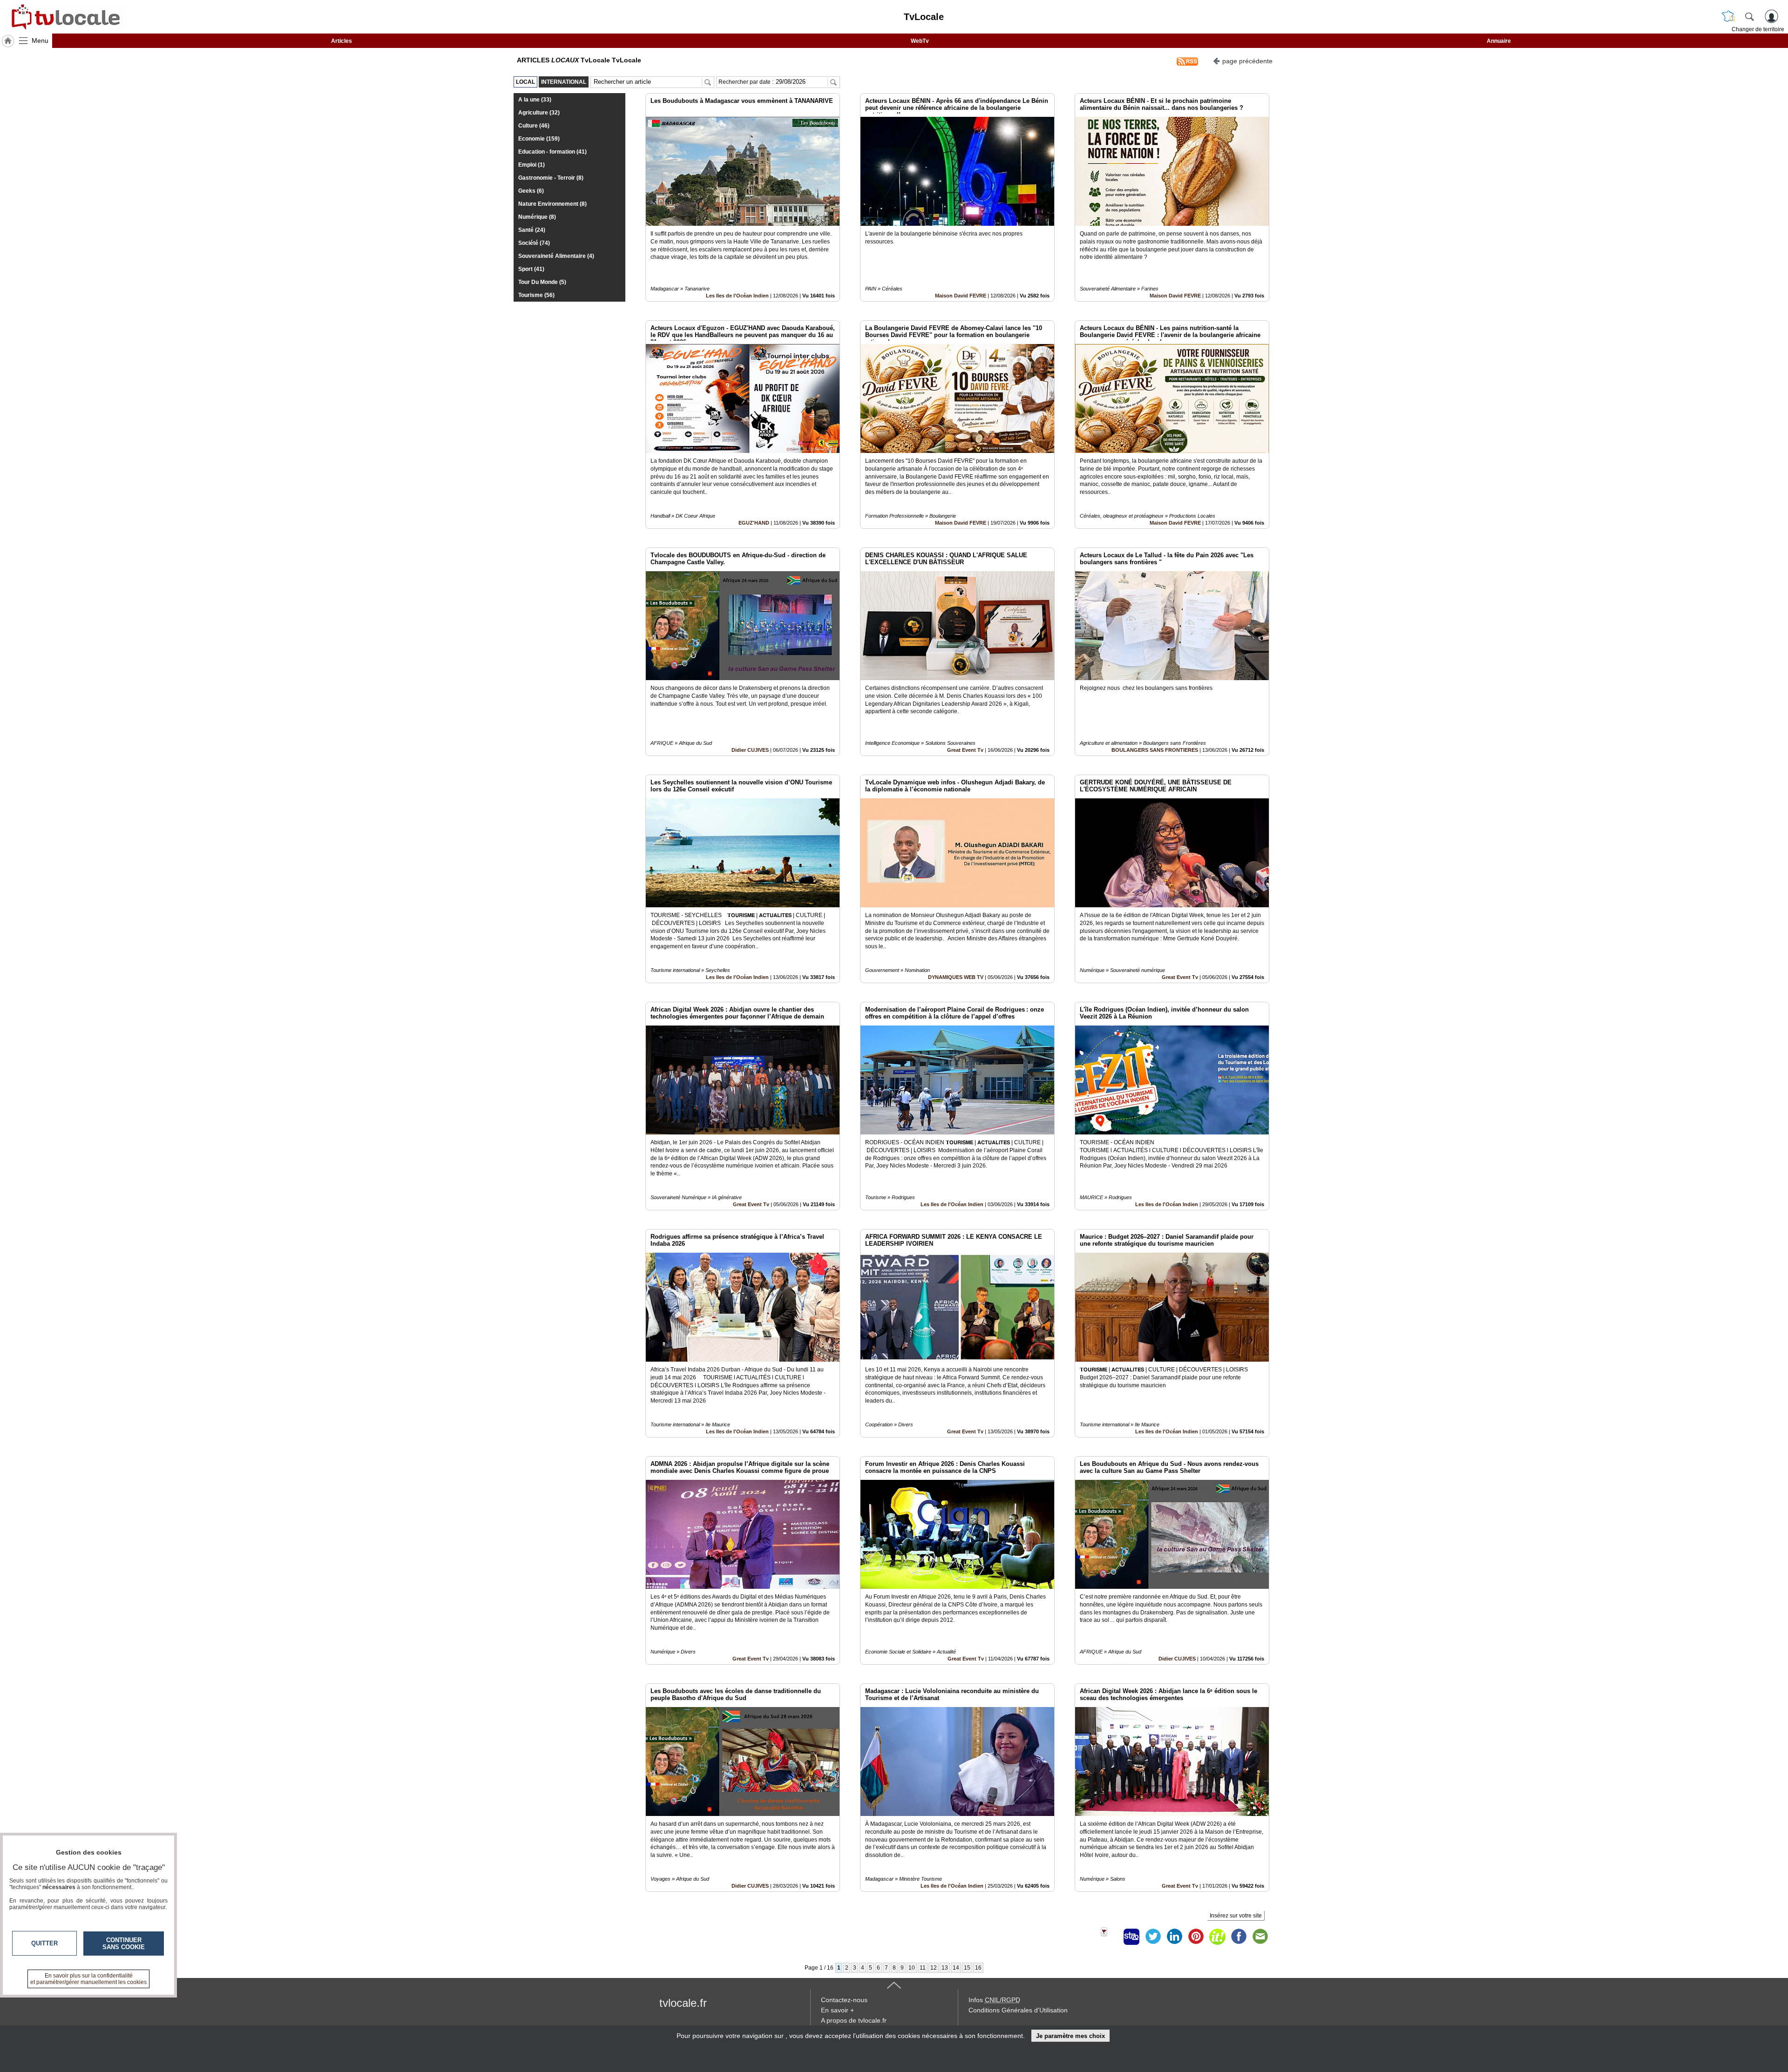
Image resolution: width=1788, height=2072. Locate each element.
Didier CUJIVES (750, 750)
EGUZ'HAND (754, 523)
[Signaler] (1110, 1937)
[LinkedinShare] (1174, 1937)
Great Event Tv (965, 750)
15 (967, 1968)
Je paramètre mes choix (1070, 2036)
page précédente (1247, 61)
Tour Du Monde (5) (542, 282)
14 (956, 1968)
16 (978, 1968)
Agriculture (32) (539, 113)
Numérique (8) (537, 217)
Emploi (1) (532, 165)
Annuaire (1499, 41)
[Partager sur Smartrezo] (1131, 1937)
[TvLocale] (64, 17)
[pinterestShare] (1196, 1937)
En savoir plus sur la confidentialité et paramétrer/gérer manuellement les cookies (88, 1979)
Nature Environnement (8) (552, 204)
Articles (342, 41)
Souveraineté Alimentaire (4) (556, 256)
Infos (994, 2000)
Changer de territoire (1758, 29)
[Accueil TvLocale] (8, 41)
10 (912, 1968)
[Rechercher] (1749, 16)
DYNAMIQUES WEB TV (956, 977)
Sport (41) (531, 269)
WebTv (920, 41)
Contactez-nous (844, 2000)
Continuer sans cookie (124, 1944)
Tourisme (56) (536, 295)
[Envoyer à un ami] (1260, 1937)
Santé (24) (532, 230)
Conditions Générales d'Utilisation (1018, 2010)
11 (923, 1968)
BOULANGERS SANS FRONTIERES (1155, 750)
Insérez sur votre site (1236, 1916)
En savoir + (837, 2010)
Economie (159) (539, 139)
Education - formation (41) (552, 152)
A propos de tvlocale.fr (854, 2020)
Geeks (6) (531, 191)
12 (934, 1968)
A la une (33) (535, 100)
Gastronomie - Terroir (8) (551, 178)
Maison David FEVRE (961, 296)
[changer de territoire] (1728, 16)
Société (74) (534, 243)
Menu (40, 40)
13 (945, 1968)
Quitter (44, 1943)
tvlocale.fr (683, 2003)
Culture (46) (534, 126)
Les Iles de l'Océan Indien (737, 296)
